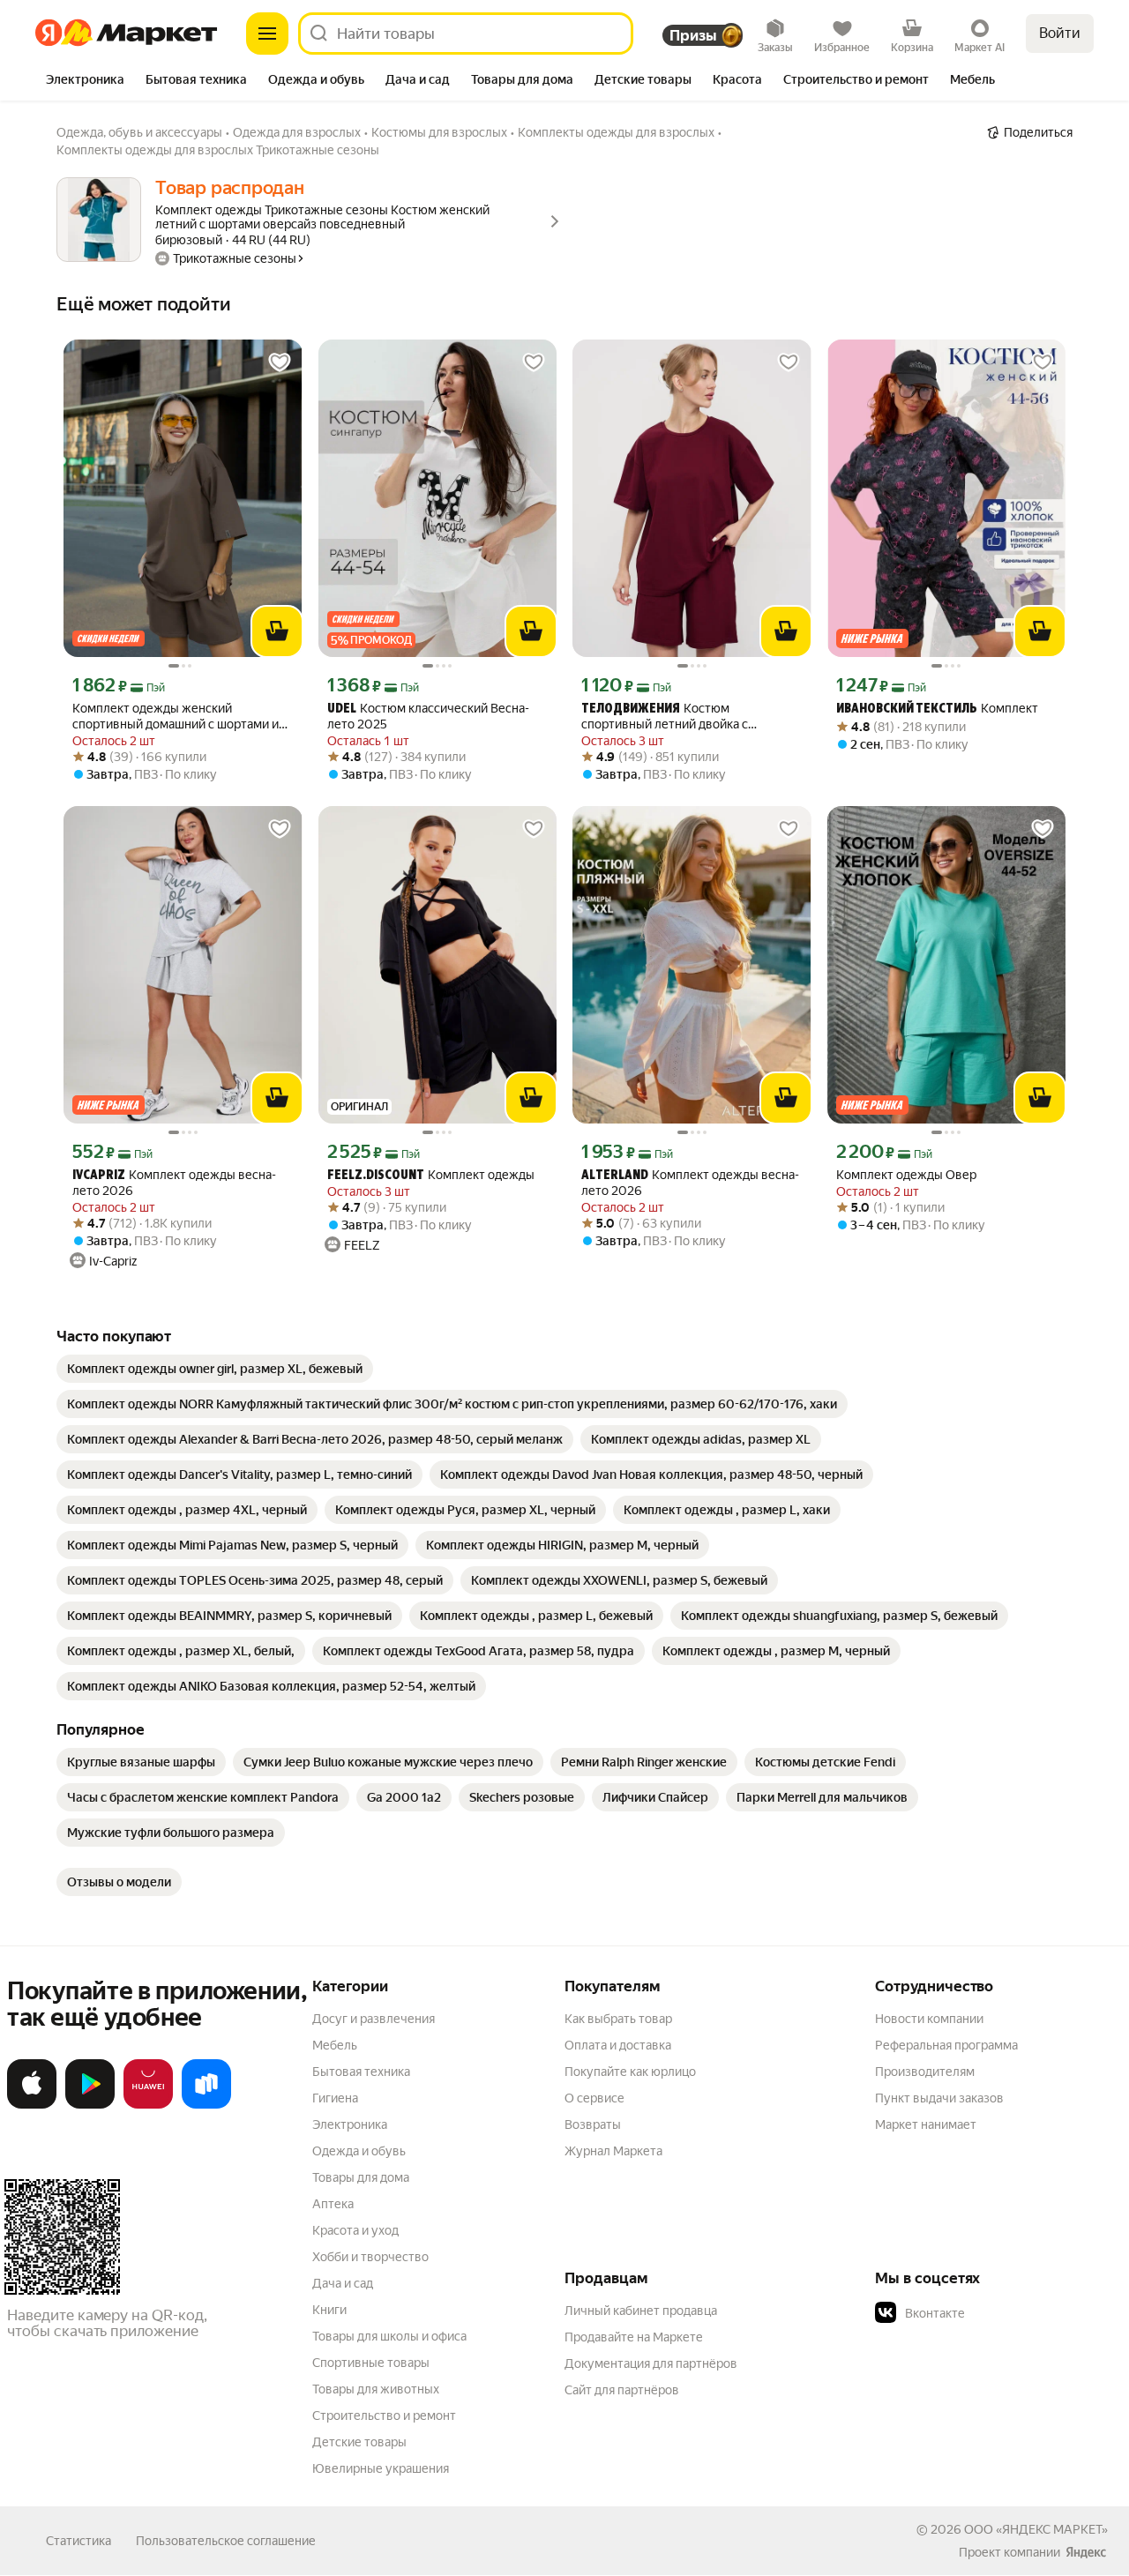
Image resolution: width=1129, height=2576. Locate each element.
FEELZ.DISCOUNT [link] (376, 1176)
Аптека (333, 2204)
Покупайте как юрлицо (630, 2072)
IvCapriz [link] (99, 1176)
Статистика (79, 2541)
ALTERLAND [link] (615, 1176)
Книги (329, 2310)
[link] (215, 1369)
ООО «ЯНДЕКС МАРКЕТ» (1036, 2529)
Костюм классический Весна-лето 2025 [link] (428, 716)
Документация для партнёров (651, 2363)
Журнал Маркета (613, 2151)
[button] (998, 2313)
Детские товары (359, 2442)
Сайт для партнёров (622, 2390)
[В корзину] (277, 631)
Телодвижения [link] (631, 709)
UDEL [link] (342, 709)
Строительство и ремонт (384, 2415)
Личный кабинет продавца (641, 2311)
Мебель (335, 2045)
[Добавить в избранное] (280, 362)
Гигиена (335, 2098)
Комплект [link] (937, 709)
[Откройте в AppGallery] (148, 2105)
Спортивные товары (371, 2363)
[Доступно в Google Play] (90, 2105)
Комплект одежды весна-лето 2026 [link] (174, 1183)
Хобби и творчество (370, 2257)
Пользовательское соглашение (226, 2541)
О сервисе (594, 2098)
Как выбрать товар (618, 2019)
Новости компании (929, 2019)
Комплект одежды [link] (431, 1175)
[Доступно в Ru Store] (206, 2105)
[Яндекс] (1086, 2552)
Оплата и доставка (618, 2045)
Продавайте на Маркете (634, 2337)
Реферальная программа (946, 2045)
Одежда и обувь (359, 2151)
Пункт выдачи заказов (939, 2098)
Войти (1060, 33)
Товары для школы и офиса (389, 2336)
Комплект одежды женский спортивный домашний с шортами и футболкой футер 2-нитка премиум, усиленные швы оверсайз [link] (176, 717)
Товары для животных (376, 2389)
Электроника (350, 2124)
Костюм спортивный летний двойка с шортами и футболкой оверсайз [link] (673, 717)
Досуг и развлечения (374, 2019)
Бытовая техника (361, 2072)
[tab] (85, 81)
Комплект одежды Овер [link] (906, 1175)
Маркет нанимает (926, 2124)
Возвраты (593, 2124)
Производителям (925, 2072)
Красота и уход (355, 2230)
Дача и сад (343, 2283)
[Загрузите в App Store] (32, 2105)
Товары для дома (361, 2177)
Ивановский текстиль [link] (907, 709)
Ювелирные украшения (381, 2468)
